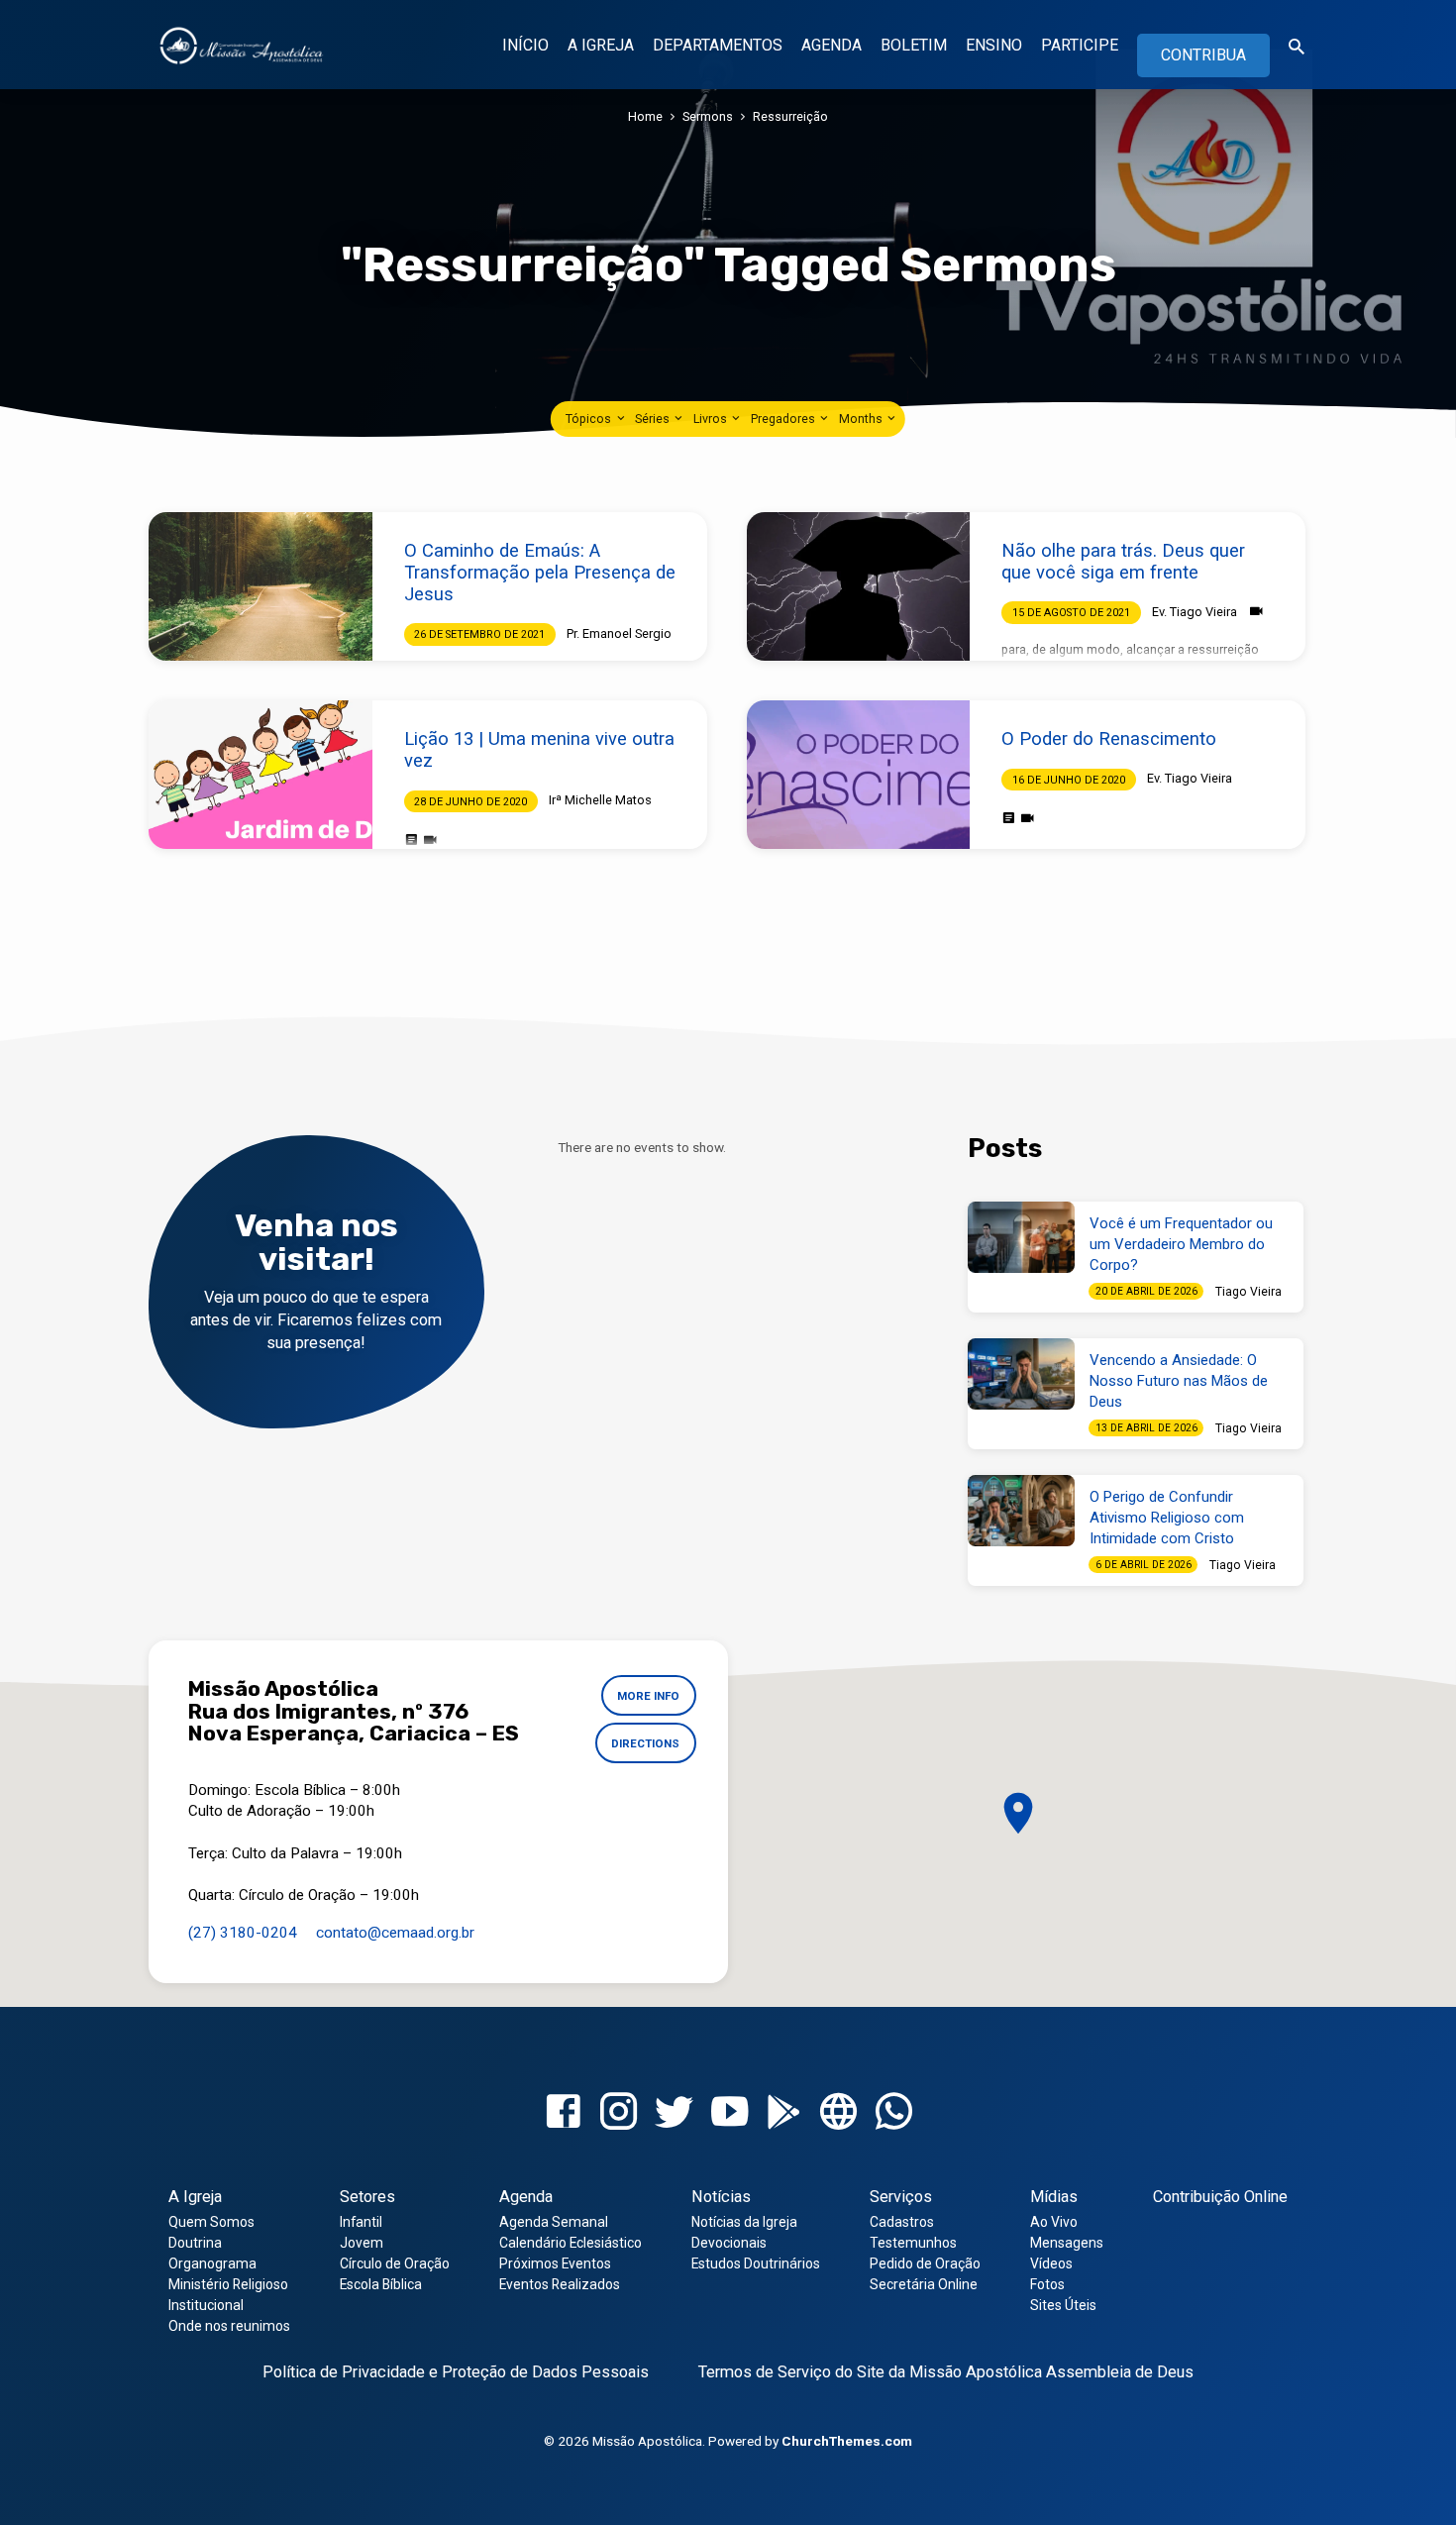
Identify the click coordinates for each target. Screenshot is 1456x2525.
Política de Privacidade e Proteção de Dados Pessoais (456, 2372)
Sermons (708, 116)
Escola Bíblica (381, 2284)
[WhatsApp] (894, 2112)
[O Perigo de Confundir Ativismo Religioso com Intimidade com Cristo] (1021, 1511)
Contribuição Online (1220, 2197)
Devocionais (729, 2243)
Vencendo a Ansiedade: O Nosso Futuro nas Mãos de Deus (1179, 1381)
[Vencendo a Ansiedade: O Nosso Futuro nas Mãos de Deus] (1021, 1374)
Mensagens (1067, 2243)
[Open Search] (1297, 47)
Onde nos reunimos (229, 2326)
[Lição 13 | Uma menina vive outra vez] (260, 775)
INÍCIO (525, 45)
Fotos (1047, 2284)
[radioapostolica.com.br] (838, 2112)
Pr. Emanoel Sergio (619, 633)
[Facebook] (563, 2112)
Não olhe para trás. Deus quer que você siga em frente (1123, 561)
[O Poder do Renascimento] (859, 775)
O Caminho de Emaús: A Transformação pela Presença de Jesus (540, 572)
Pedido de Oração (925, 2263)
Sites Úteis (1063, 2305)
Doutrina (195, 2243)
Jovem (362, 2243)
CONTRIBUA (1203, 55)
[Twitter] (674, 2112)
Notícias (721, 2197)
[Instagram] (619, 2112)
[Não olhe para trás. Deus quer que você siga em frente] (859, 586)
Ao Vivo (1054, 2222)
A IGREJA (601, 45)
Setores (367, 2197)
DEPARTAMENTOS (718, 45)
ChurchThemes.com (847, 2441)
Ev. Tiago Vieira (1195, 612)
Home (645, 116)
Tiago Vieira (1248, 1292)
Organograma (212, 2263)
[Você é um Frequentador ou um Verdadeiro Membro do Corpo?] (1021, 1237)
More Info (648, 1696)
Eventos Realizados (560, 2284)
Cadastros (902, 2222)
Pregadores (784, 419)
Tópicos (590, 419)
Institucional (206, 2305)
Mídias (1054, 2197)
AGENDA (832, 45)
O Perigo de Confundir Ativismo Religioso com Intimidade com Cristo (1167, 1518)
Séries (654, 419)
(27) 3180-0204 (243, 1933)
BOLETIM (914, 45)
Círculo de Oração (395, 2263)
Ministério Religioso (228, 2284)
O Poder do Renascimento (1109, 738)
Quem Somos (211, 2222)
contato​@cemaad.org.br (395, 1933)
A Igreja (195, 2197)
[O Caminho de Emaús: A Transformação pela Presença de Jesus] (260, 586)
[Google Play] (784, 2113)
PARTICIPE (1080, 45)
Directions (645, 1743)
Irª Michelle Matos (600, 800)
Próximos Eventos (555, 2263)
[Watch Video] (1256, 612)
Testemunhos (913, 2243)
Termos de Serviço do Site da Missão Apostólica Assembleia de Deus (946, 2372)
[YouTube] (729, 2112)
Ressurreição (790, 116)
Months (862, 419)
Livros (712, 419)
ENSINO (994, 45)
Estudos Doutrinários (756, 2263)
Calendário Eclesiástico (571, 2243)
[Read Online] (412, 840)
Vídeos (1051, 2263)
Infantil (361, 2222)
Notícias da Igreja (744, 2222)
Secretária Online (924, 2284)
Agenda (526, 2197)
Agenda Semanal (554, 2222)
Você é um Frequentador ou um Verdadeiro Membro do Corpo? (1181, 1244)
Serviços (901, 2197)
